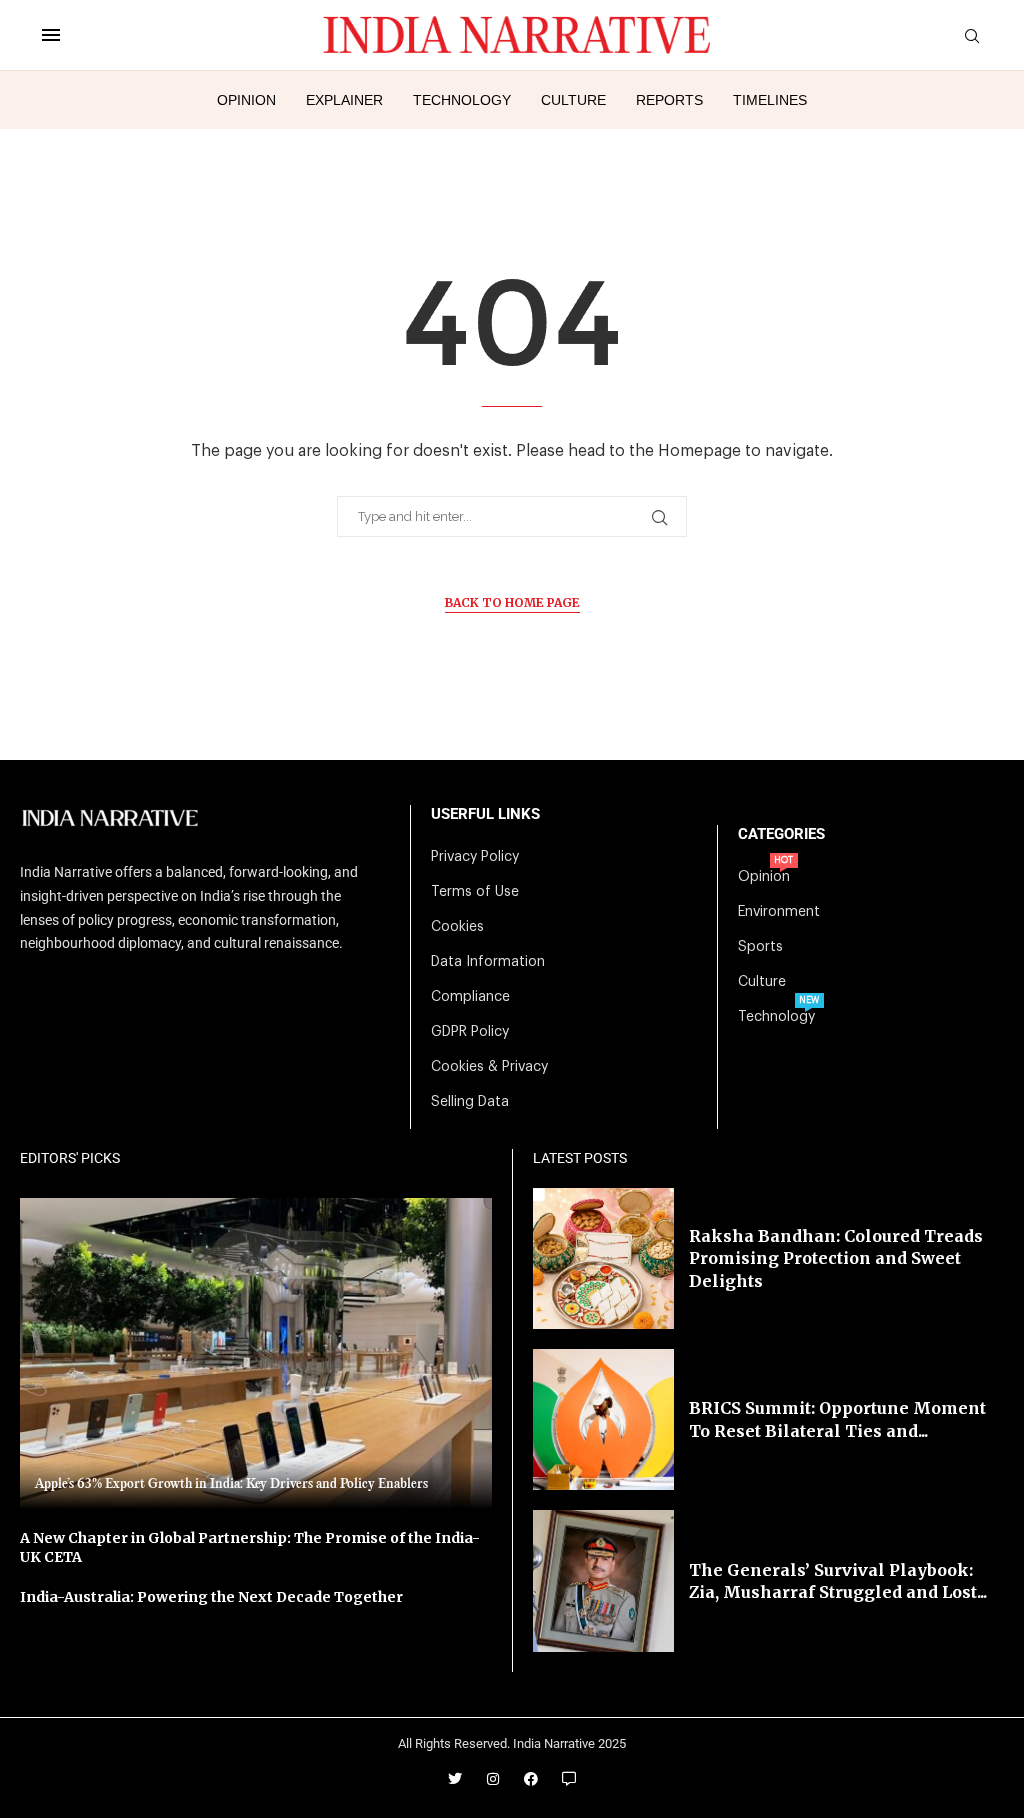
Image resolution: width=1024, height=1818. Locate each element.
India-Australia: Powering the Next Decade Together (211, 1597)
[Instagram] (493, 1779)
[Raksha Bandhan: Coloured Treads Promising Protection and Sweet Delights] (603, 1258)
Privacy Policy (475, 857)
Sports (760, 947)
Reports (669, 100)
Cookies (457, 927)
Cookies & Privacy (489, 1067)
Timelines (770, 100)
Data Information (488, 962)
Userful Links (485, 814)
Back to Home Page (512, 602)
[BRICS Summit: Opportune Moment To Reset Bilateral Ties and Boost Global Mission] (603, 1419)
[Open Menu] (51, 35)
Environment (779, 912)
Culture (573, 100)
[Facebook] (531, 1779)
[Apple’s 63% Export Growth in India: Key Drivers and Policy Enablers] (256, 1353)
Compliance (470, 997)
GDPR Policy (470, 1032)
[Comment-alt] (569, 1779)
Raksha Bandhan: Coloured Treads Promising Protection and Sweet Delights (836, 1258)
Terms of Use (475, 892)
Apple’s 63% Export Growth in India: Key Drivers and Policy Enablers (231, 1484)
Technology (462, 100)
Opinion (246, 100)
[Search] (972, 36)
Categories (781, 834)
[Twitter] (455, 1779)
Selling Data (470, 1102)
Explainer (344, 100)
